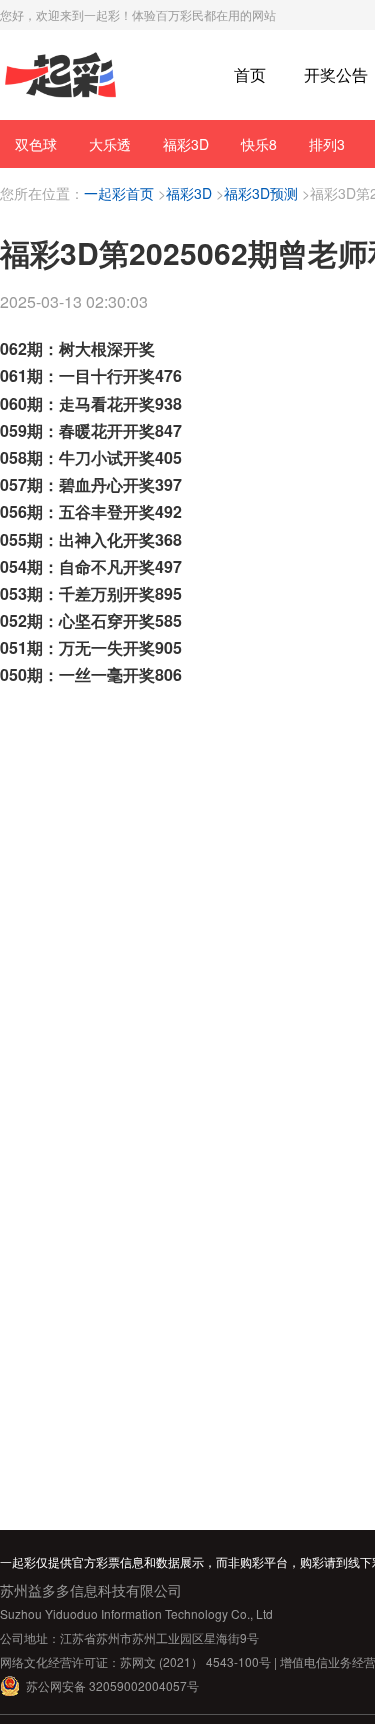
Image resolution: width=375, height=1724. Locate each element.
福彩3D (186, 144)
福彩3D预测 (261, 193)
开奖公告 (336, 74)
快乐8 (259, 144)
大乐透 (110, 144)
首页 (250, 74)
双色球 (36, 144)
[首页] (60, 75)
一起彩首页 (119, 193)
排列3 (327, 144)
